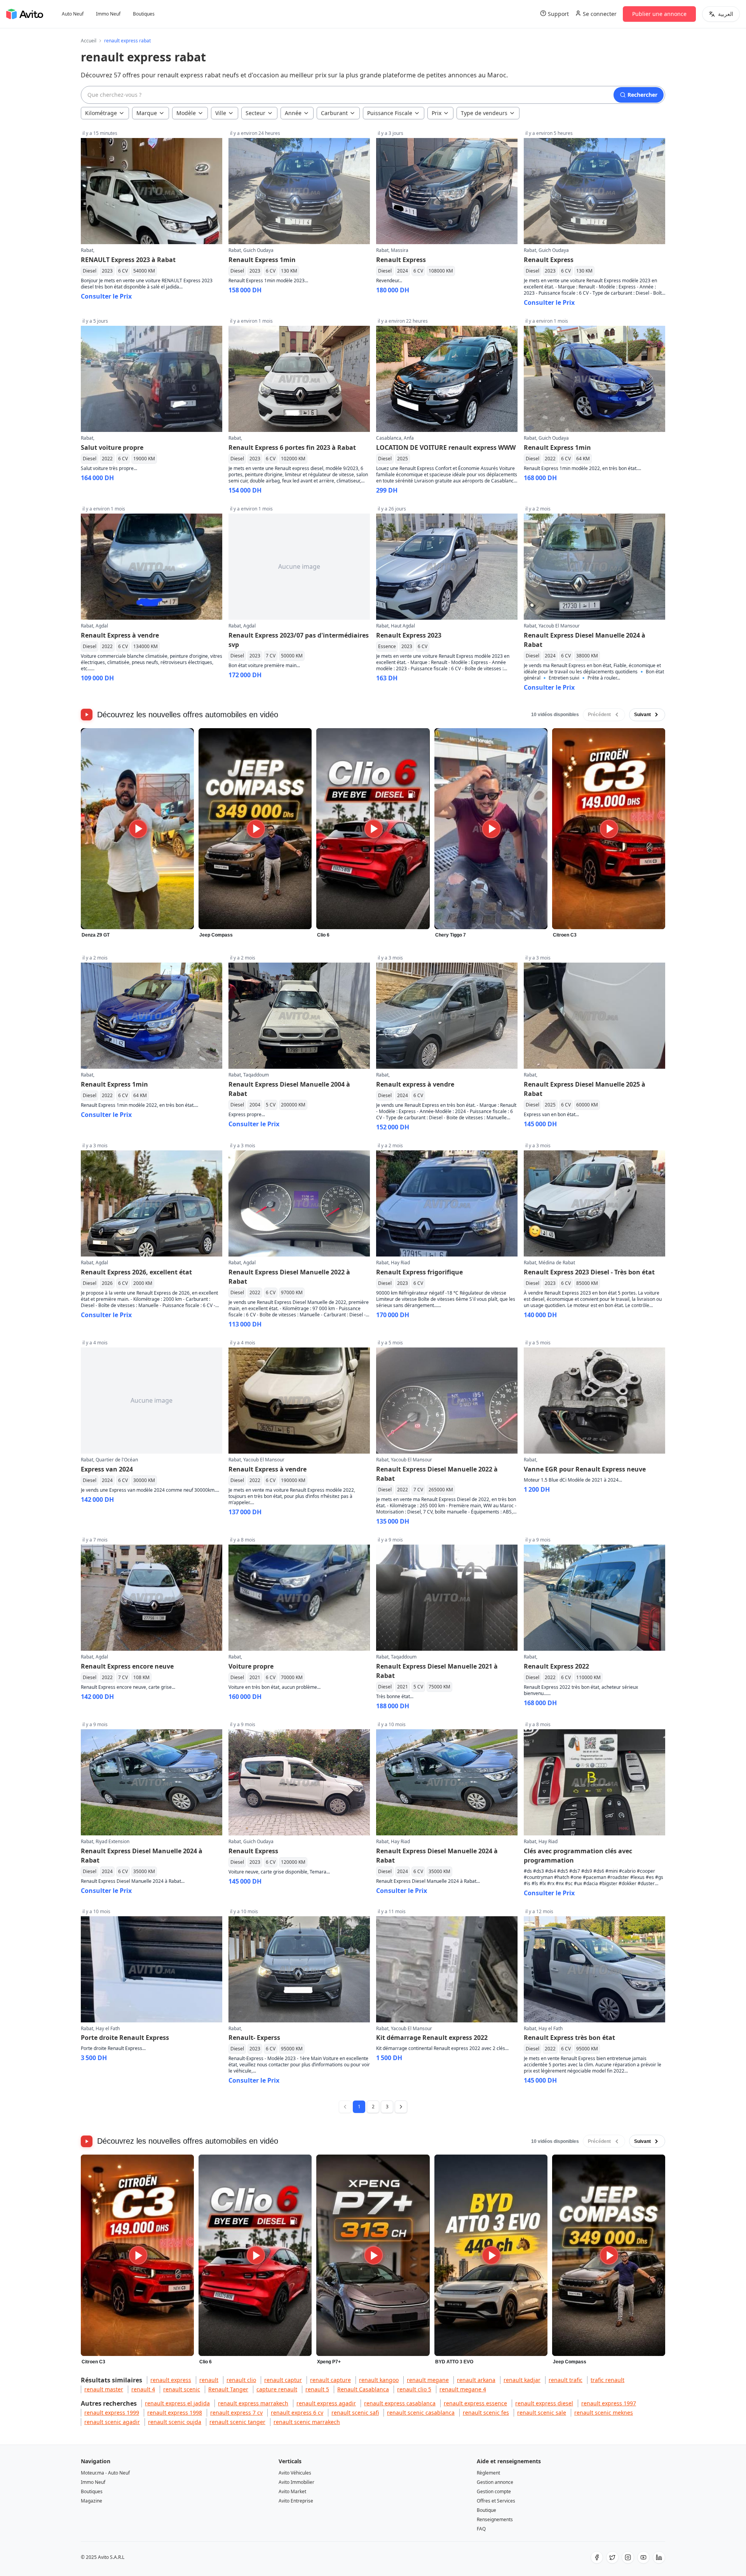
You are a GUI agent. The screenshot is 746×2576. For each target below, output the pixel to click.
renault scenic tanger (237, 2422)
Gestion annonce (495, 2482)
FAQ (481, 2529)
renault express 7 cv (236, 2413)
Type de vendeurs (484, 113)
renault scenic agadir (112, 2422)
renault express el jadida (177, 2403)
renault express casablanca (400, 2403)
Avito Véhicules (295, 2473)
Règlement (488, 2473)
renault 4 (143, 2389)
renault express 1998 (175, 2413)
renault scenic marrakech (307, 2422)
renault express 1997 (609, 2403)
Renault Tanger (228, 2389)
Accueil (89, 41)
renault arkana (476, 2380)
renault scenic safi (355, 2413)
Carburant (334, 113)
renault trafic (566, 2380)
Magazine (92, 2501)
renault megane (428, 2380)
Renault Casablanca (363, 2389)
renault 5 (317, 2389)
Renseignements (495, 2519)
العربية (726, 14)
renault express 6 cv (297, 2413)
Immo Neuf (108, 14)
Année (293, 113)
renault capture (330, 2380)
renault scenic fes (486, 2413)
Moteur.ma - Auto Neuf (105, 2473)
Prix (437, 113)
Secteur (255, 113)
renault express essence (475, 2403)
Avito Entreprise (296, 2501)
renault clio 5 (414, 2389)
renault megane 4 (463, 2389)
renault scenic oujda (175, 2422)
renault (209, 2380)
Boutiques (144, 14)
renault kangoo (379, 2380)
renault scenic (182, 2389)
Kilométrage (101, 113)
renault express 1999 (112, 2413)
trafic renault (607, 2380)
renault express (171, 2380)
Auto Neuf (73, 14)
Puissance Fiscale (390, 113)
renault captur (283, 2380)
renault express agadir (326, 2403)
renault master (104, 2389)
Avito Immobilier (296, 2482)
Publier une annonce (659, 14)
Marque (147, 113)
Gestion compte (494, 2491)
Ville (221, 113)
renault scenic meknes (604, 2413)
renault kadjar (522, 2380)
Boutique (486, 2510)
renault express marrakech (253, 2403)
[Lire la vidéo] (137, 829)
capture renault (277, 2389)
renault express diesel (544, 2403)
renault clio (241, 2380)
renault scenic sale (542, 2413)
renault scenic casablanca (421, 2413)
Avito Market (292, 2491)
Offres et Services (496, 2501)
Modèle (186, 113)
